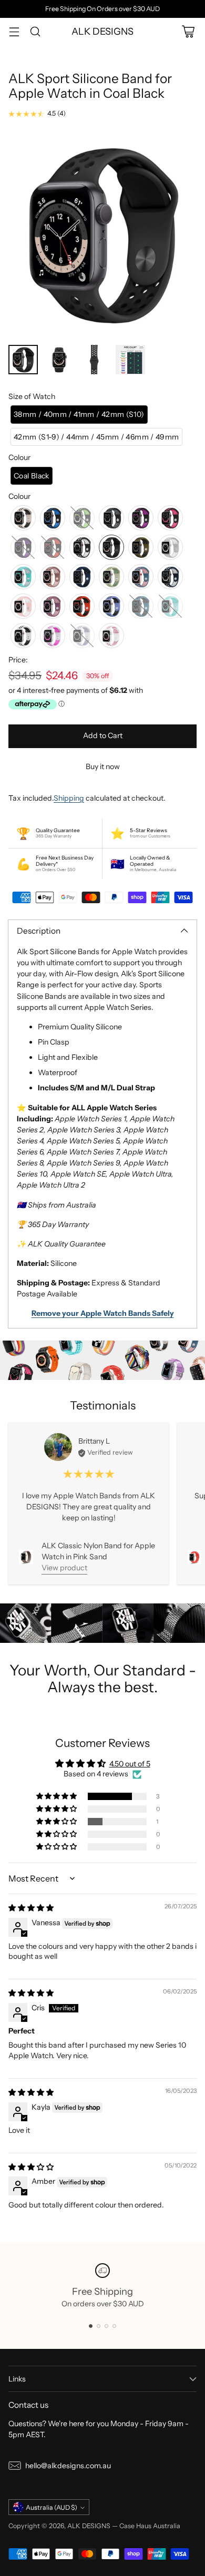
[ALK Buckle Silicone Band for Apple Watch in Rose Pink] (194, 1557)
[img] (31, 1908)
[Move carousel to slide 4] (114, 2326)
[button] (79, 415)
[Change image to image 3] (95, 360)
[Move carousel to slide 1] (91, 2326)
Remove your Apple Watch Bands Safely (103, 1313)
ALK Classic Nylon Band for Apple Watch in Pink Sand (98, 1551)
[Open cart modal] (188, 31)
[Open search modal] (35, 31)
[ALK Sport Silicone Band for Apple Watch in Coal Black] (102, 234)
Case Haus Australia (150, 2526)
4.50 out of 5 (130, 1764)
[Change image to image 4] (130, 360)
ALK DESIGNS (89, 2526)
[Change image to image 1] (23, 360)
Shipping (69, 798)
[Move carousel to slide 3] (106, 2326)
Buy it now (103, 766)
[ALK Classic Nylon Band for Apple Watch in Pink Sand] (26, 1557)
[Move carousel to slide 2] (99, 2326)
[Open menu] (14, 31)
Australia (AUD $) (52, 2507)
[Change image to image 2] (59, 360)
